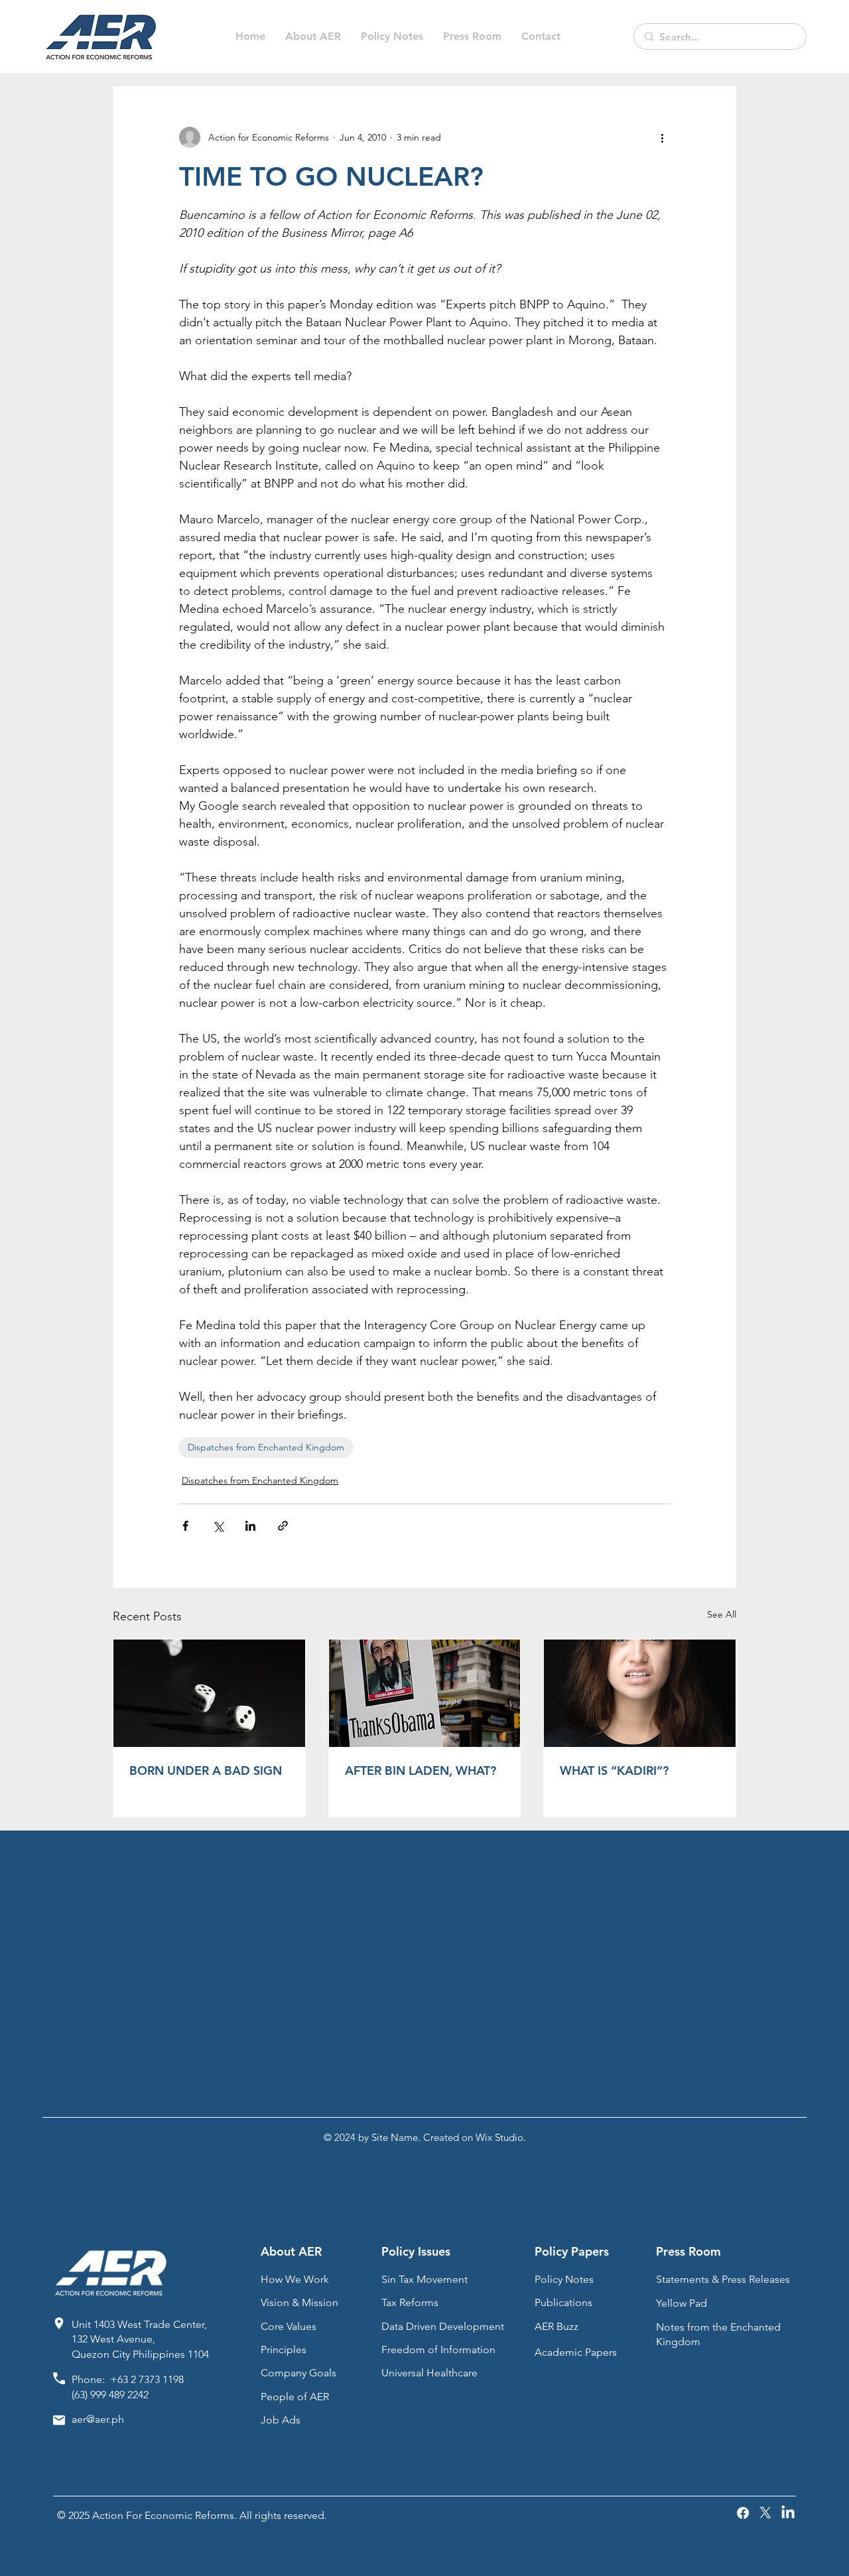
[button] (392, 36)
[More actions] (662, 137)
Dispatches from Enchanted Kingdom (266, 1447)
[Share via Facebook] (185, 1526)
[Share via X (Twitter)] (218, 1526)
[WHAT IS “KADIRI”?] (640, 1693)
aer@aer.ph (98, 2419)
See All (722, 1614)
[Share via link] (283, 1526)
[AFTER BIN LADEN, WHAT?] (425, 1693)
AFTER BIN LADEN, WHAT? (421, 1771)
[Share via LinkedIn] (250, 1526)
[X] (765, 2513)
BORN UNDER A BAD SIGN (206, 1771)
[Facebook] (743, 2513)
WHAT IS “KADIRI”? (614, 1771)
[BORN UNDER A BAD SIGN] (209, 1693)
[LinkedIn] (788, 2513)
